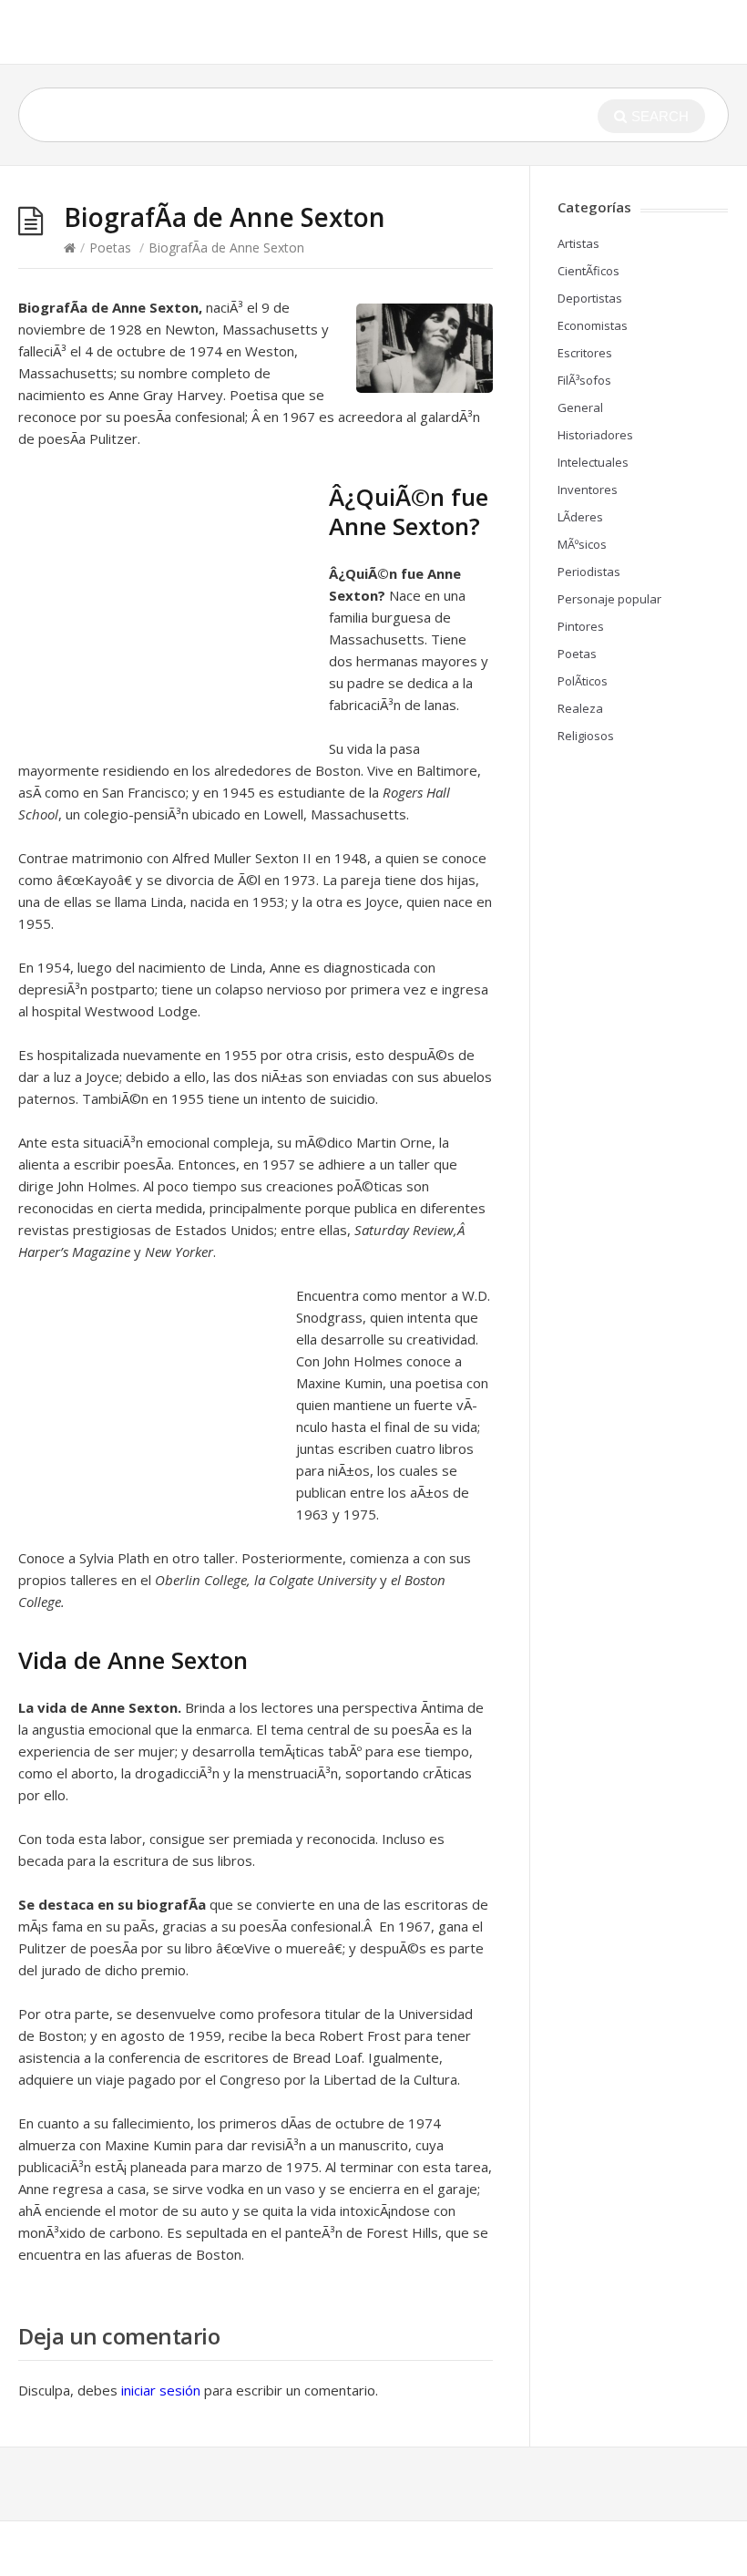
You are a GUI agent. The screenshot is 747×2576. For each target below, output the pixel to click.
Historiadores (595, 435)
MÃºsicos (582, 544)
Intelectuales (593, 462)
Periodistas (589, 572)
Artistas (578, 243)
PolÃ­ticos (583, 681)
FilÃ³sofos (584, 380)
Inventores (588, 489)
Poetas (110, 247)
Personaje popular (609, 599)
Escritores (585, 353)
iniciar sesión (161, 2390)
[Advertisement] (171, 603)
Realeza (580, 708)
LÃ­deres (580, 517)
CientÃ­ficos (588, 271)
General (580, 407)
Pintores (581, 626)
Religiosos (586, 736)
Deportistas (590, 298)
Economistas (593, 325)
